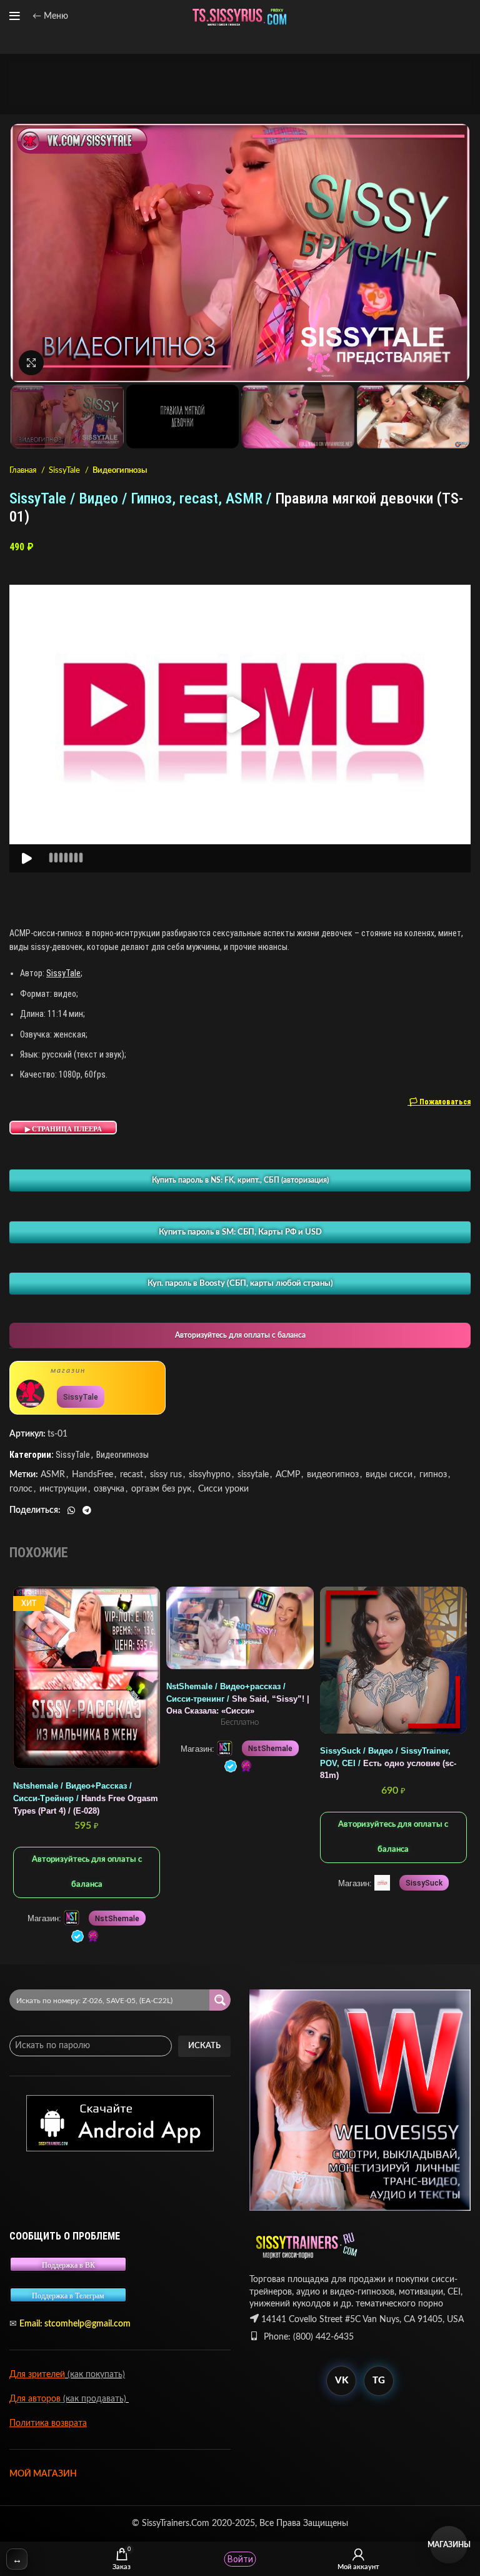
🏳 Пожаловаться (439, 1102)
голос (21, 1489)
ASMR (53, 1475)
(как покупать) (95, 2375)
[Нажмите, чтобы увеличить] (31, 363)
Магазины (449, 2545)
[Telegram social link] (87, 1510)
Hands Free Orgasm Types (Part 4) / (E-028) (86, 1798)
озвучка (109, 1489)
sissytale (253, 1475)
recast (132, 1475)
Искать (204, 2046)
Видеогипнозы (120, 470)
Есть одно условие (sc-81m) (388, 1763)
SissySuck (424, 1883)
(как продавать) (96, 2399)
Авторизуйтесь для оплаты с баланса (240, 1335)
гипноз (433, 1475)
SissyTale (65, 470)
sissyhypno (210, 1475)
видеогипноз (333, 1475)
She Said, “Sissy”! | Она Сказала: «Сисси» (238, 1699)
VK (342, 2381)
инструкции (63, 1489)
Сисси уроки (223, 1489)
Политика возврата (48, 2423)
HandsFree (92, 1475)
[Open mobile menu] (15, 16)
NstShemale (117, 1919)
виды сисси (389, 1475)
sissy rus (166, 1475)
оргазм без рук (161, 1489)
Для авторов (36, 2399)
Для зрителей (37, 2375)
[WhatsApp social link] (71, 1510)
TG (379, 2381)
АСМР (288, 1475)
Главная (24, 470)
